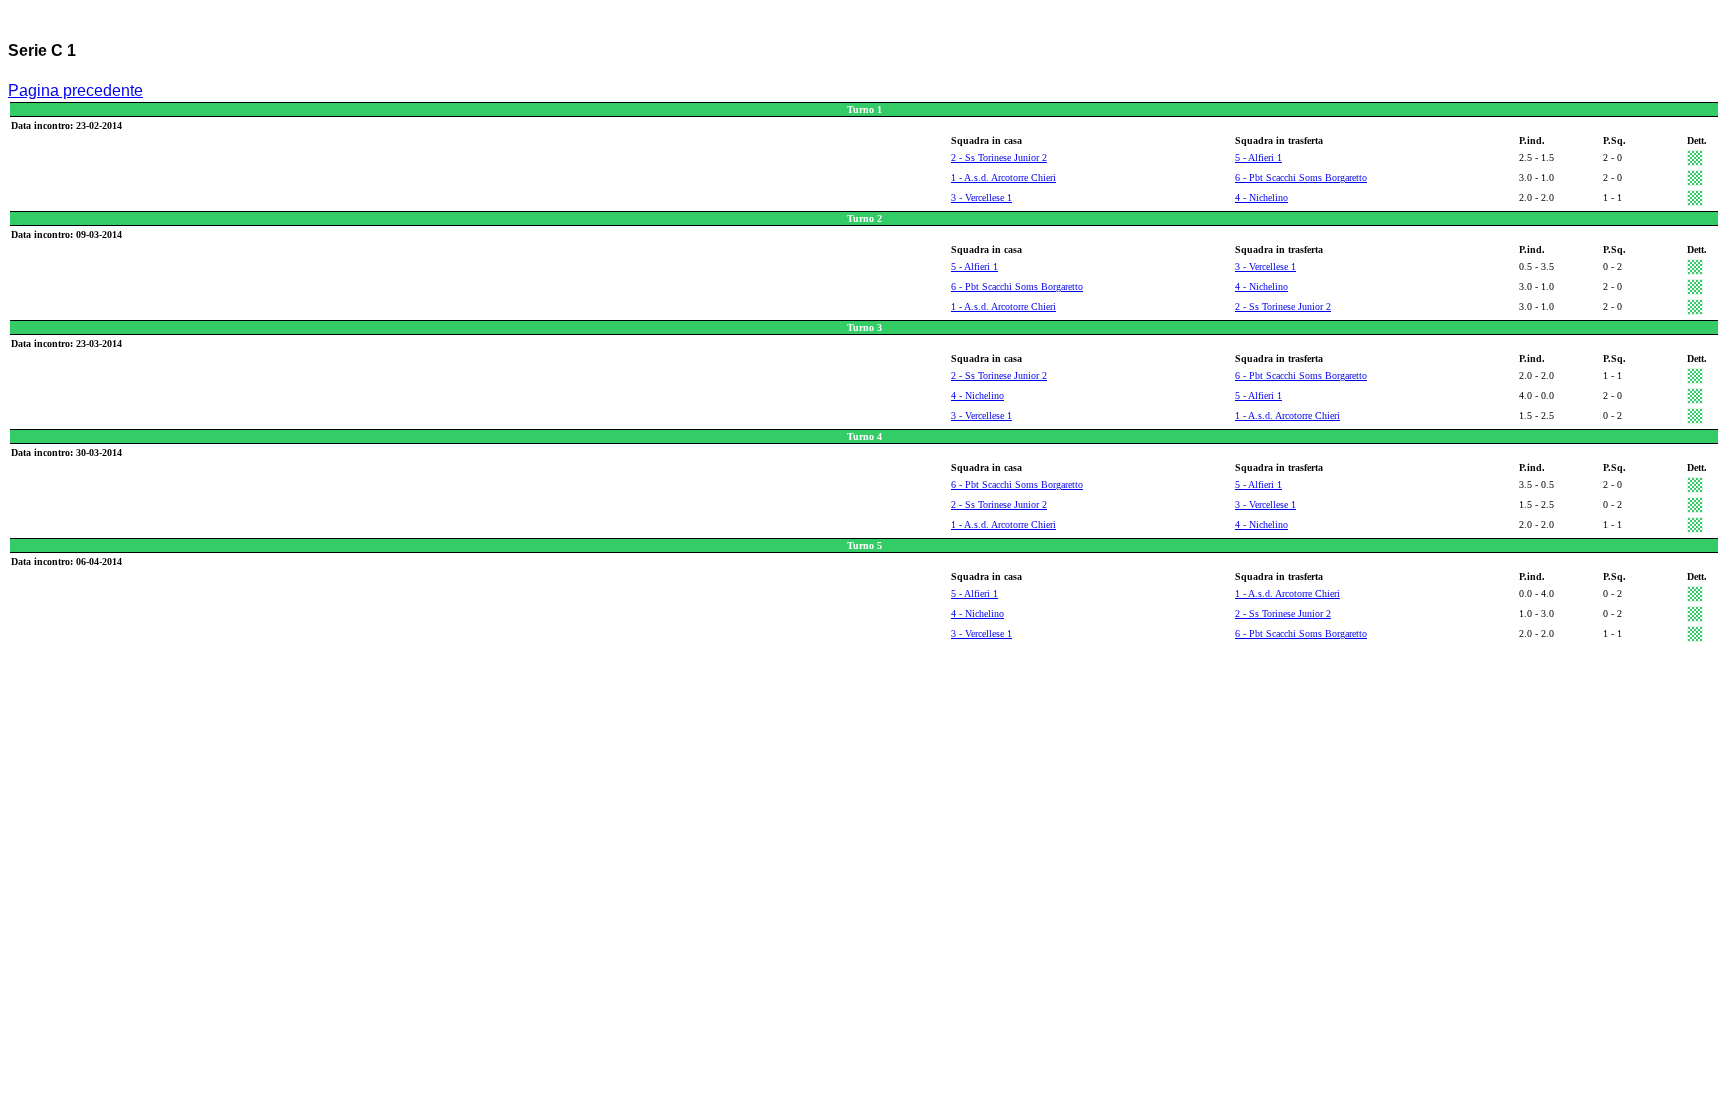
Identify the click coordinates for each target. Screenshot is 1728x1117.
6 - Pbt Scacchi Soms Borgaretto (1301, 177)
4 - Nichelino (1261, 197)
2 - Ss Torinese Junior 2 (999, 157)
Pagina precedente (75, 90)
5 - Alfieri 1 (1258, 157)
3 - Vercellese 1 (981, 197)
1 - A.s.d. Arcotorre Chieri (1003, 177)
